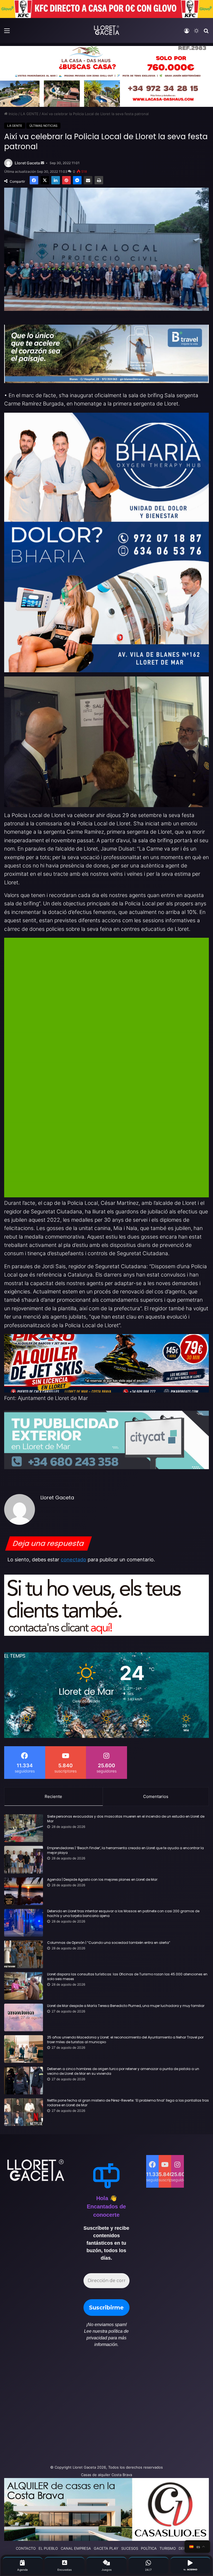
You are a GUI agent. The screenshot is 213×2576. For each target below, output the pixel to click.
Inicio (12, 114)
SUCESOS (130, 2548)
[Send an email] (42, 163)
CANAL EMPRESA (76, 2548)
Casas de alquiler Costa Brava (106, 2475)
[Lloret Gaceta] (106, 30)
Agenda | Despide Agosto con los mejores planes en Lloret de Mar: (103, 1880)
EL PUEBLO (48, 2548)
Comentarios (156, 1796)
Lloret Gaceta (27, 163)
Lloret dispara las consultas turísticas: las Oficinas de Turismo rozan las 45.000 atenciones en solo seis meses (127, 1977)
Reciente (53, 1796)
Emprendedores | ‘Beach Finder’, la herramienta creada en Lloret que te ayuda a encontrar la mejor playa (125, 1850)
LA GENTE (30, 114)
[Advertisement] (71, 2409)
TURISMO (168, 2548)
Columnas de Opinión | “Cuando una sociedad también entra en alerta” (109, 1943)
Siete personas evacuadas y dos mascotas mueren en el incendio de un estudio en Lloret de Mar (126, 1819)
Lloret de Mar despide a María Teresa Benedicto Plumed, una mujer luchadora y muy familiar (126, 2006)
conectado (73, 1560)
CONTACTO (26, 2548)
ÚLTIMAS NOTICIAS (43, 126)
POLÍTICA (149, 2548)
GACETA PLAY (106, 2548)
